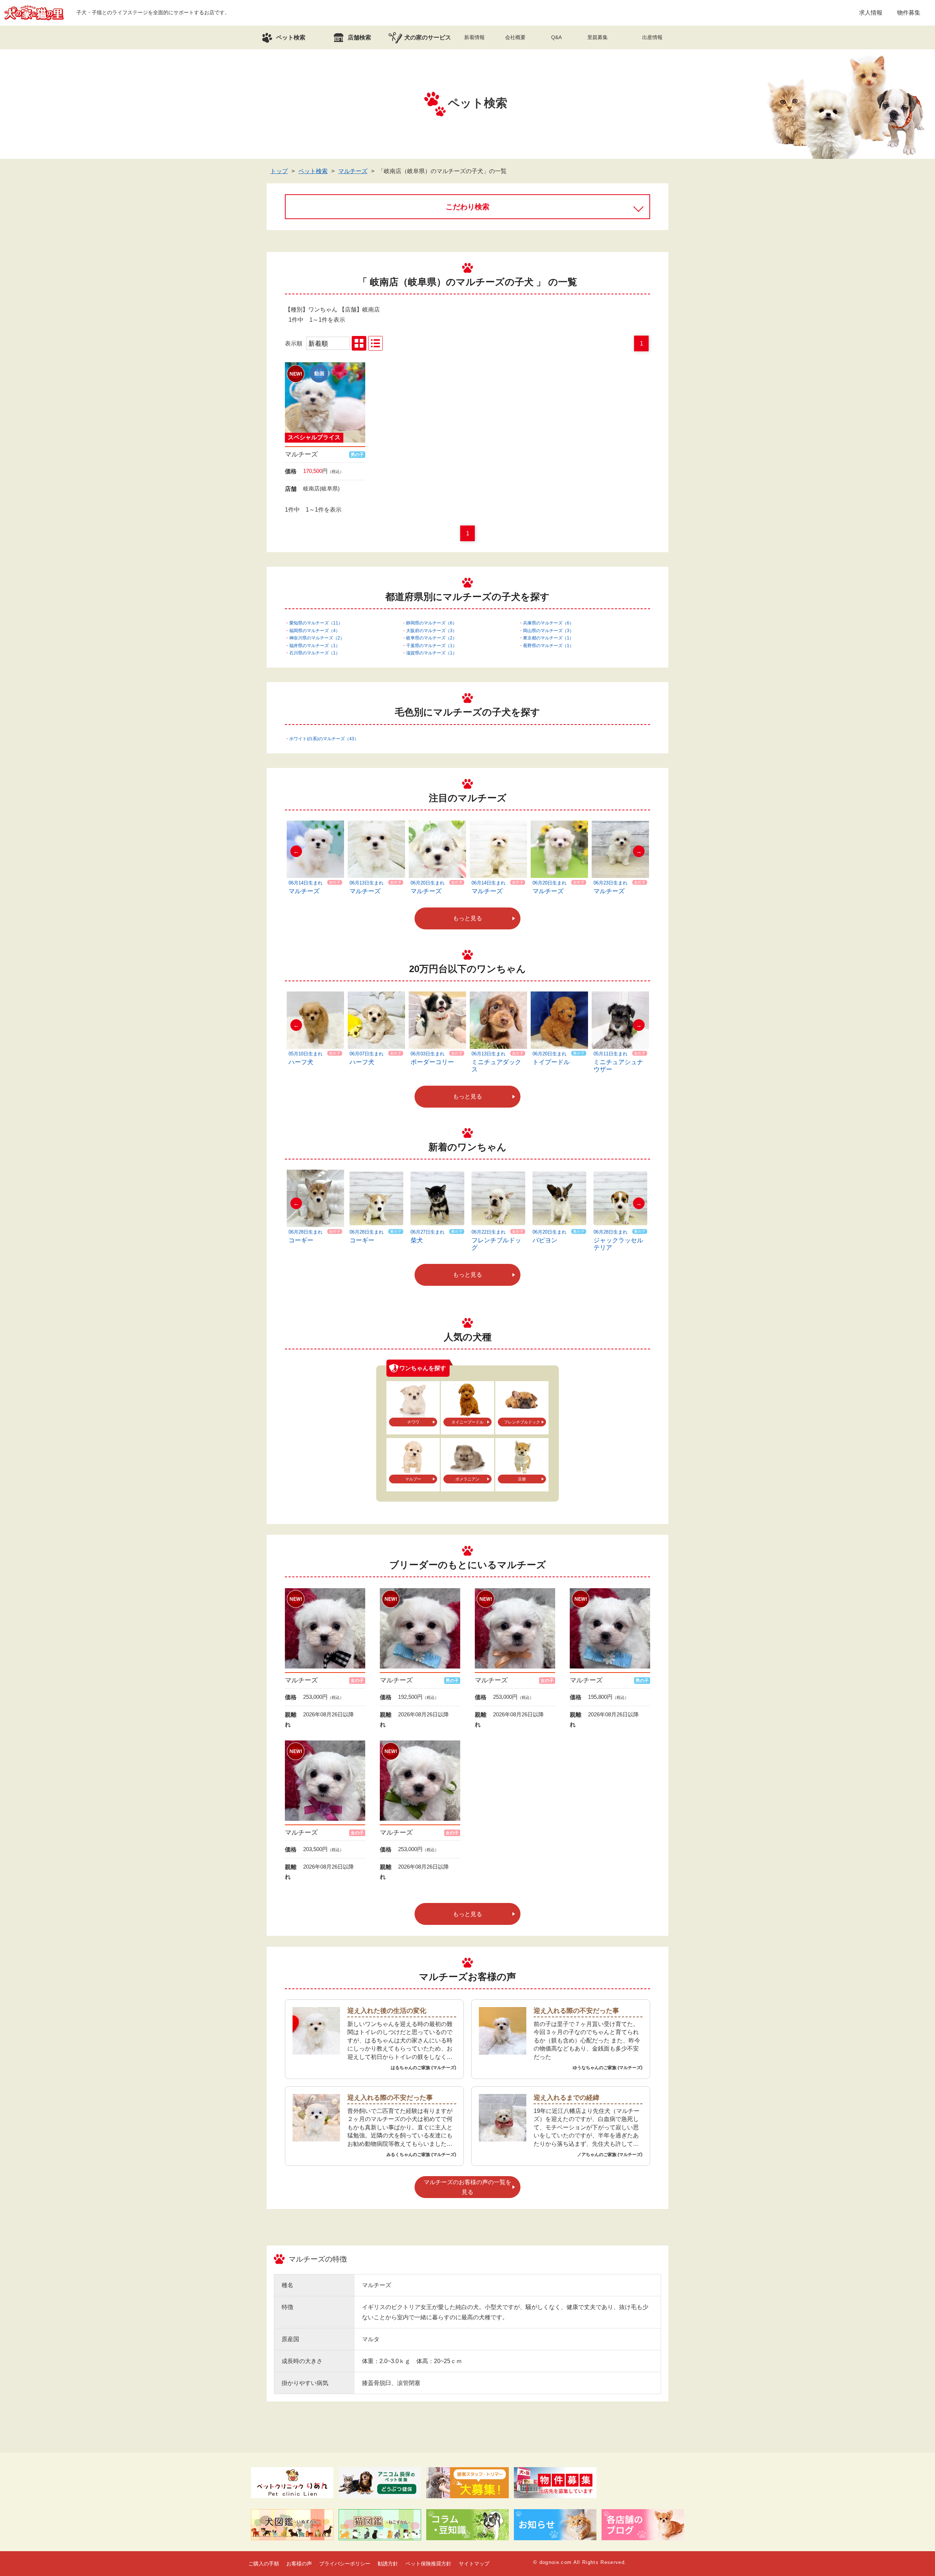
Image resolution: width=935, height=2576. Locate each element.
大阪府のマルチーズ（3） (432, 631)
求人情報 (871, 13)
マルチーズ (353, 171)
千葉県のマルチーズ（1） (432, 646)
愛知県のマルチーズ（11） (316, 623)
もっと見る (467, 918)
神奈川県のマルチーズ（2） (317, 638)
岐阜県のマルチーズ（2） (432, 638)
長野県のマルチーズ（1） (548, 646)
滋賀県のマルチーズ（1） (432, 653)
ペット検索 (313, 171)
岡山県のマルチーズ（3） (548, 631)
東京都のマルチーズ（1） (548, 638)
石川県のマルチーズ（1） (315, 653)
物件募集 (909, 13)
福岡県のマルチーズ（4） (315, 631)
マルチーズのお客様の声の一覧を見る (467, 2187)
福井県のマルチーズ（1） (315, 646)
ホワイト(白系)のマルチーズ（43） (324, 739)
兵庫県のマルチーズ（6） (548, 623)
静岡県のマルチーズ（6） (432, 623)
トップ (279, 171)
